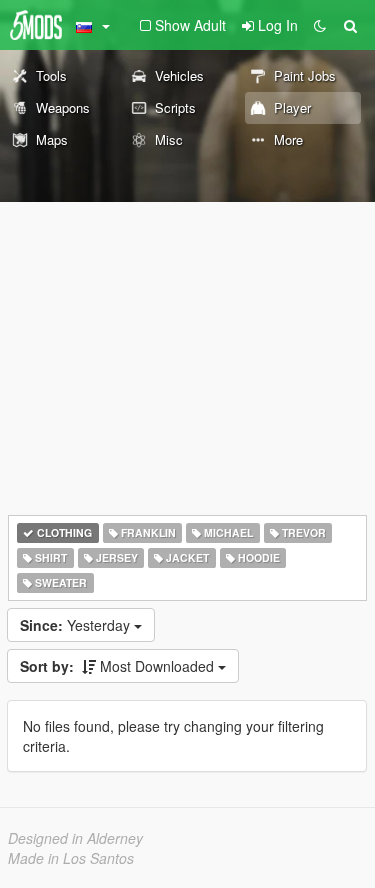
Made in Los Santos (71, 858)
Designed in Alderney (75, 838)
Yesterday (77, 625)
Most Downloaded (119, 666)
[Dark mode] (320, 25)
